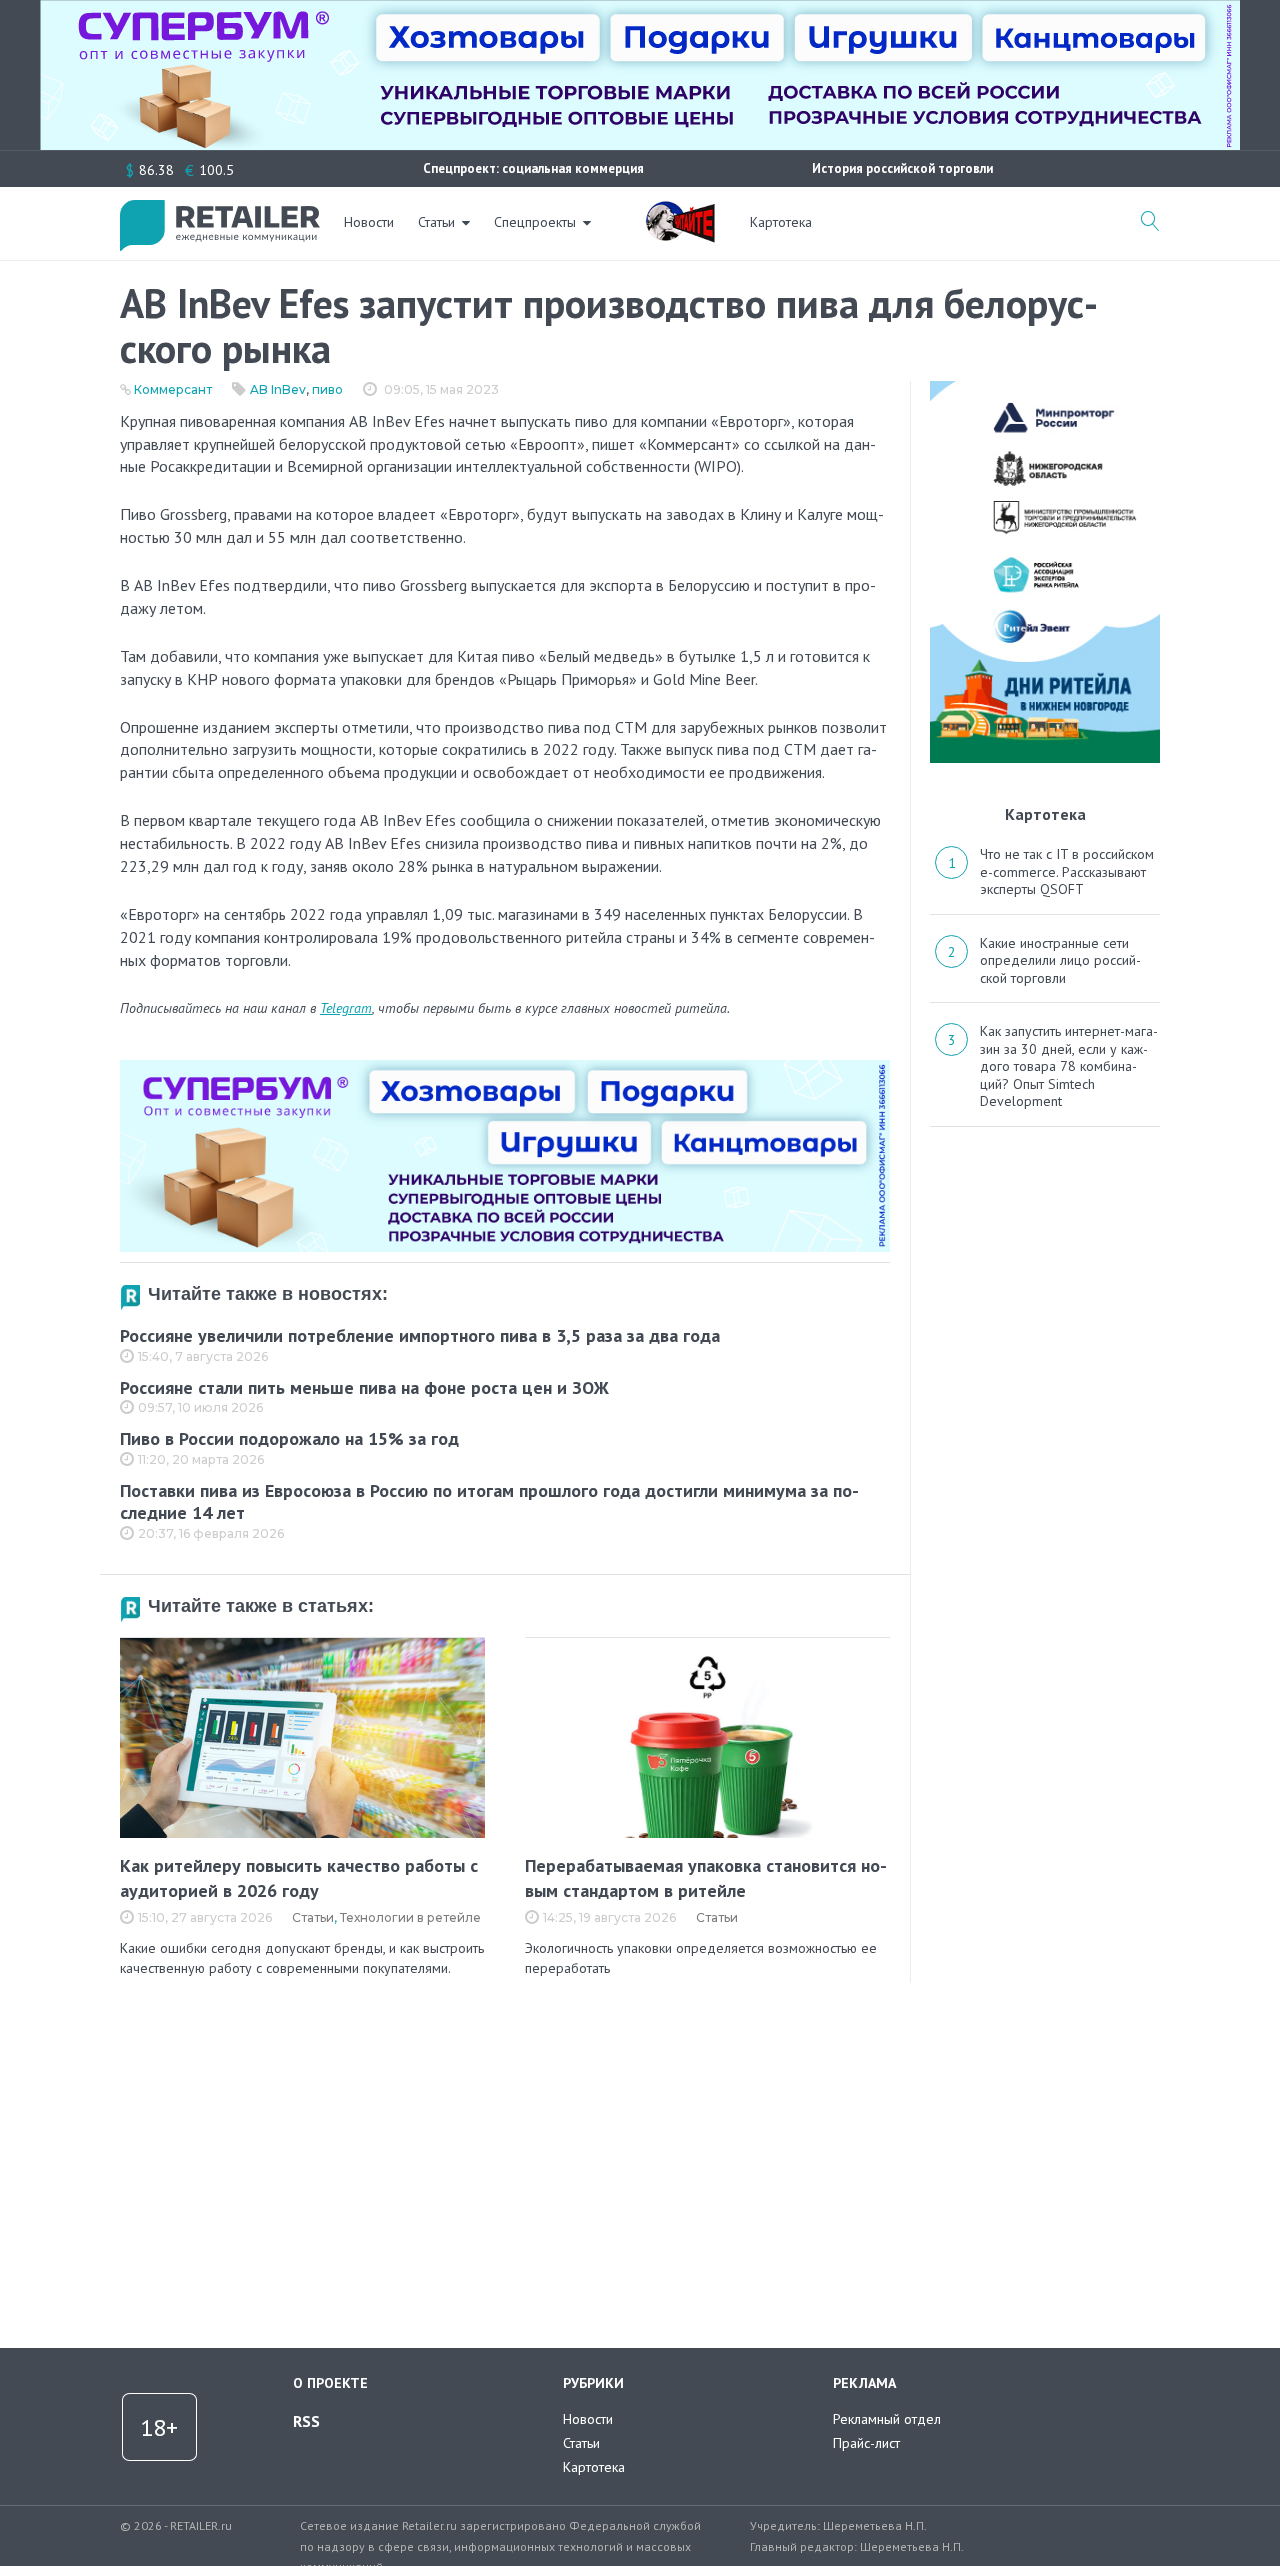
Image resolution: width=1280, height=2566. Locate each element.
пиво (327, 389)
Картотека (781, 222)
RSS (306, 2421)
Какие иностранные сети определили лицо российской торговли (1060, 960)
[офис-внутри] (505, 1068)
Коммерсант (173, 389)
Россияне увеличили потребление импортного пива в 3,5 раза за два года (420, 1335)
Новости (369, 222)
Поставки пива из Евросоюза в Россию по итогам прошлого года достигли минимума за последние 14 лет (489, 1502)
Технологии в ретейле (410, 1917)
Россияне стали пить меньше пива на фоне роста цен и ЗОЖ (364, 1387)
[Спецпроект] (680, 211)
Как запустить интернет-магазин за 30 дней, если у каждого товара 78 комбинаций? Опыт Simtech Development (1069, 1066)
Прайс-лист (866, 2443)
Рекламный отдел (887, 2419)
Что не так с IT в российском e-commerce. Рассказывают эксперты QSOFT (1067, 871)
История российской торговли (902, 168)
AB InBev (278, 389)
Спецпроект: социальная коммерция (533, 168)
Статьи (436, 222)
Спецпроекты (535, 222)
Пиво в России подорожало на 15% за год (289, 1438)
